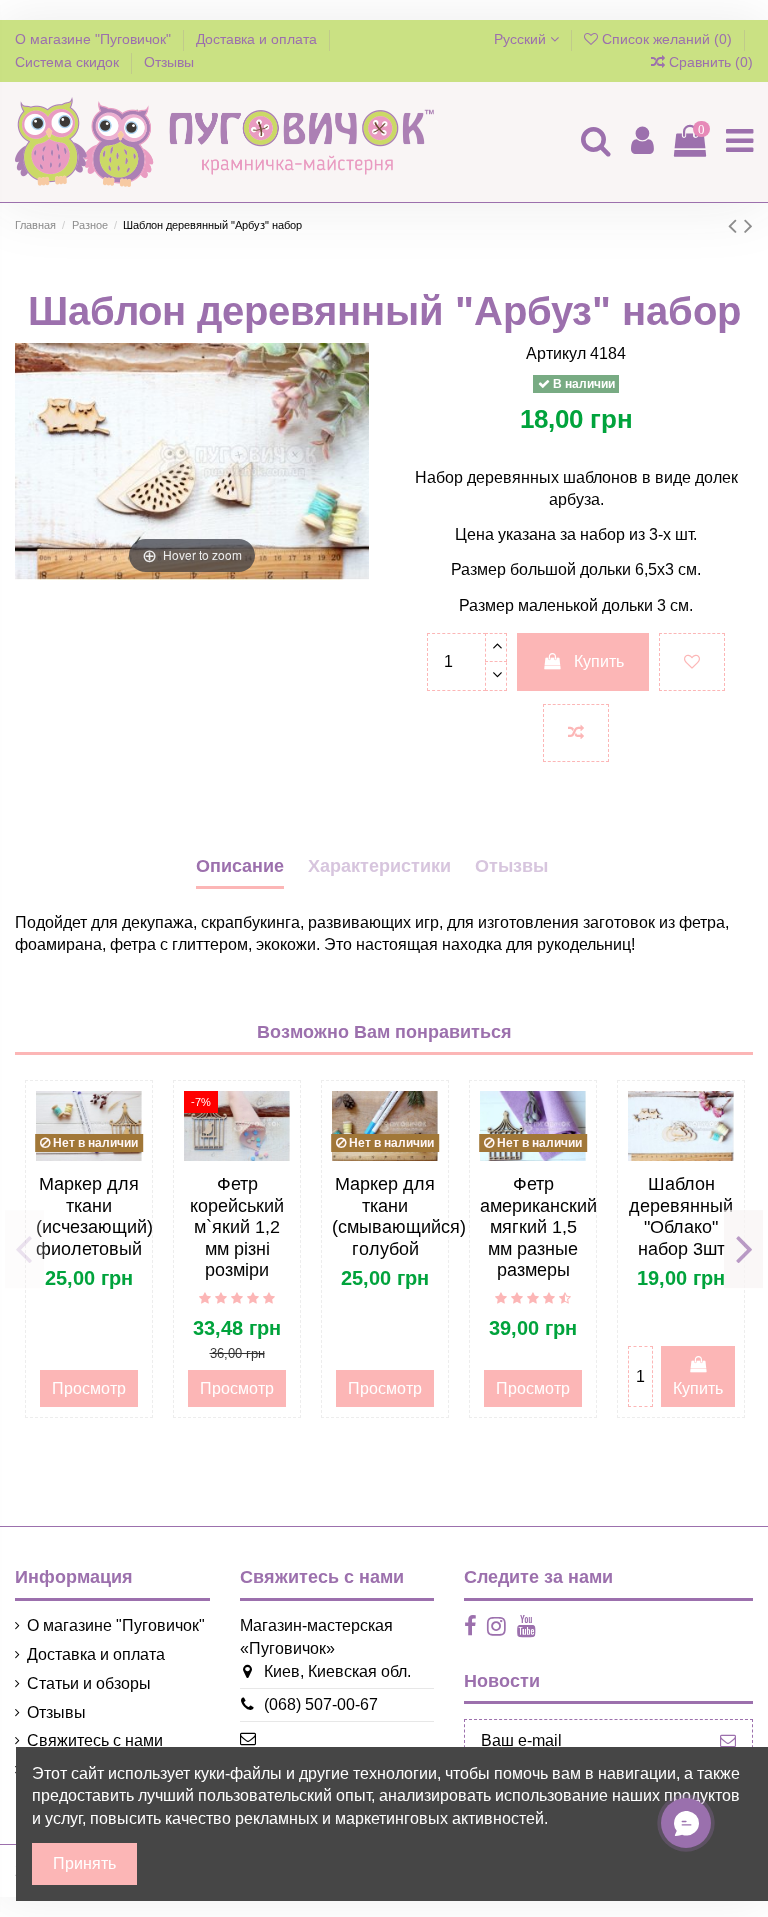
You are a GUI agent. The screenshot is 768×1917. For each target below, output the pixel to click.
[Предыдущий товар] (736, 225)
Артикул (556, 353)
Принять (84, 1863)
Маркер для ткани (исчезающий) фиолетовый (94, 1216)
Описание (240, 866)
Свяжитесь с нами (95, 1740)
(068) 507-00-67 (321, 1704)
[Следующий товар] (748, 225)
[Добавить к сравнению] (576, 733)
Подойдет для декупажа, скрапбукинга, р (166, 922)
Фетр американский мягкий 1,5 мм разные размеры (538, 1227)
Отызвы (511, 866)
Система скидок (69, 62)
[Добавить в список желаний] (692, 662)
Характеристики (379, 866)
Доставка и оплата (258, 39)
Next (743, 1249)
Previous (24, 1249)
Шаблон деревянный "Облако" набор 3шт (681, 1216)
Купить (599, 661)
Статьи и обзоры (89, 1683)
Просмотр (89, 1388)
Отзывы (169, 62)
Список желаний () (667, 39)
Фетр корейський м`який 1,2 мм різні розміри (237, 1227)
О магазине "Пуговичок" (95, 39)
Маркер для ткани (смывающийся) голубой (399, 1216)
